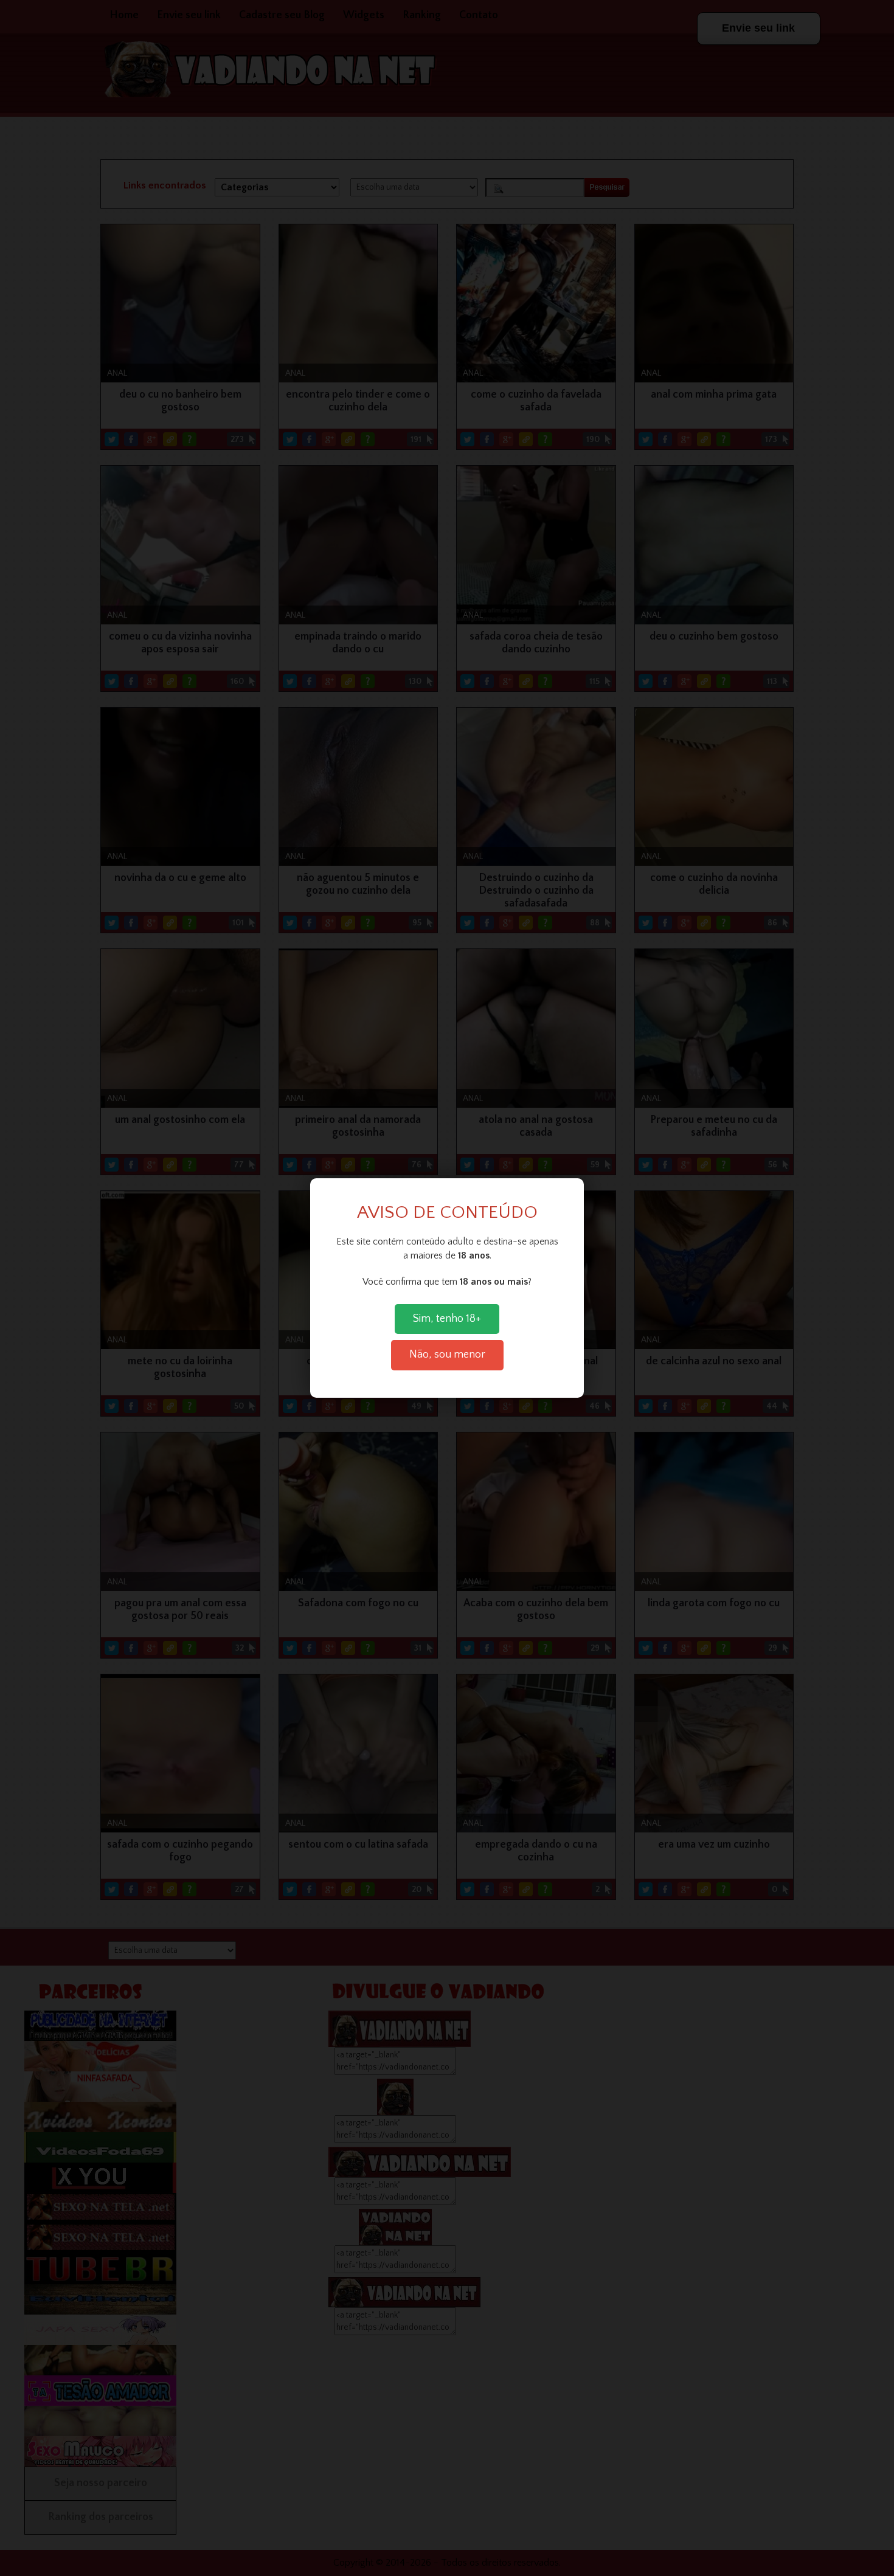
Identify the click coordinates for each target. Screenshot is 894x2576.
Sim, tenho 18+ (447, 1319)
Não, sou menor (447, 1355)
